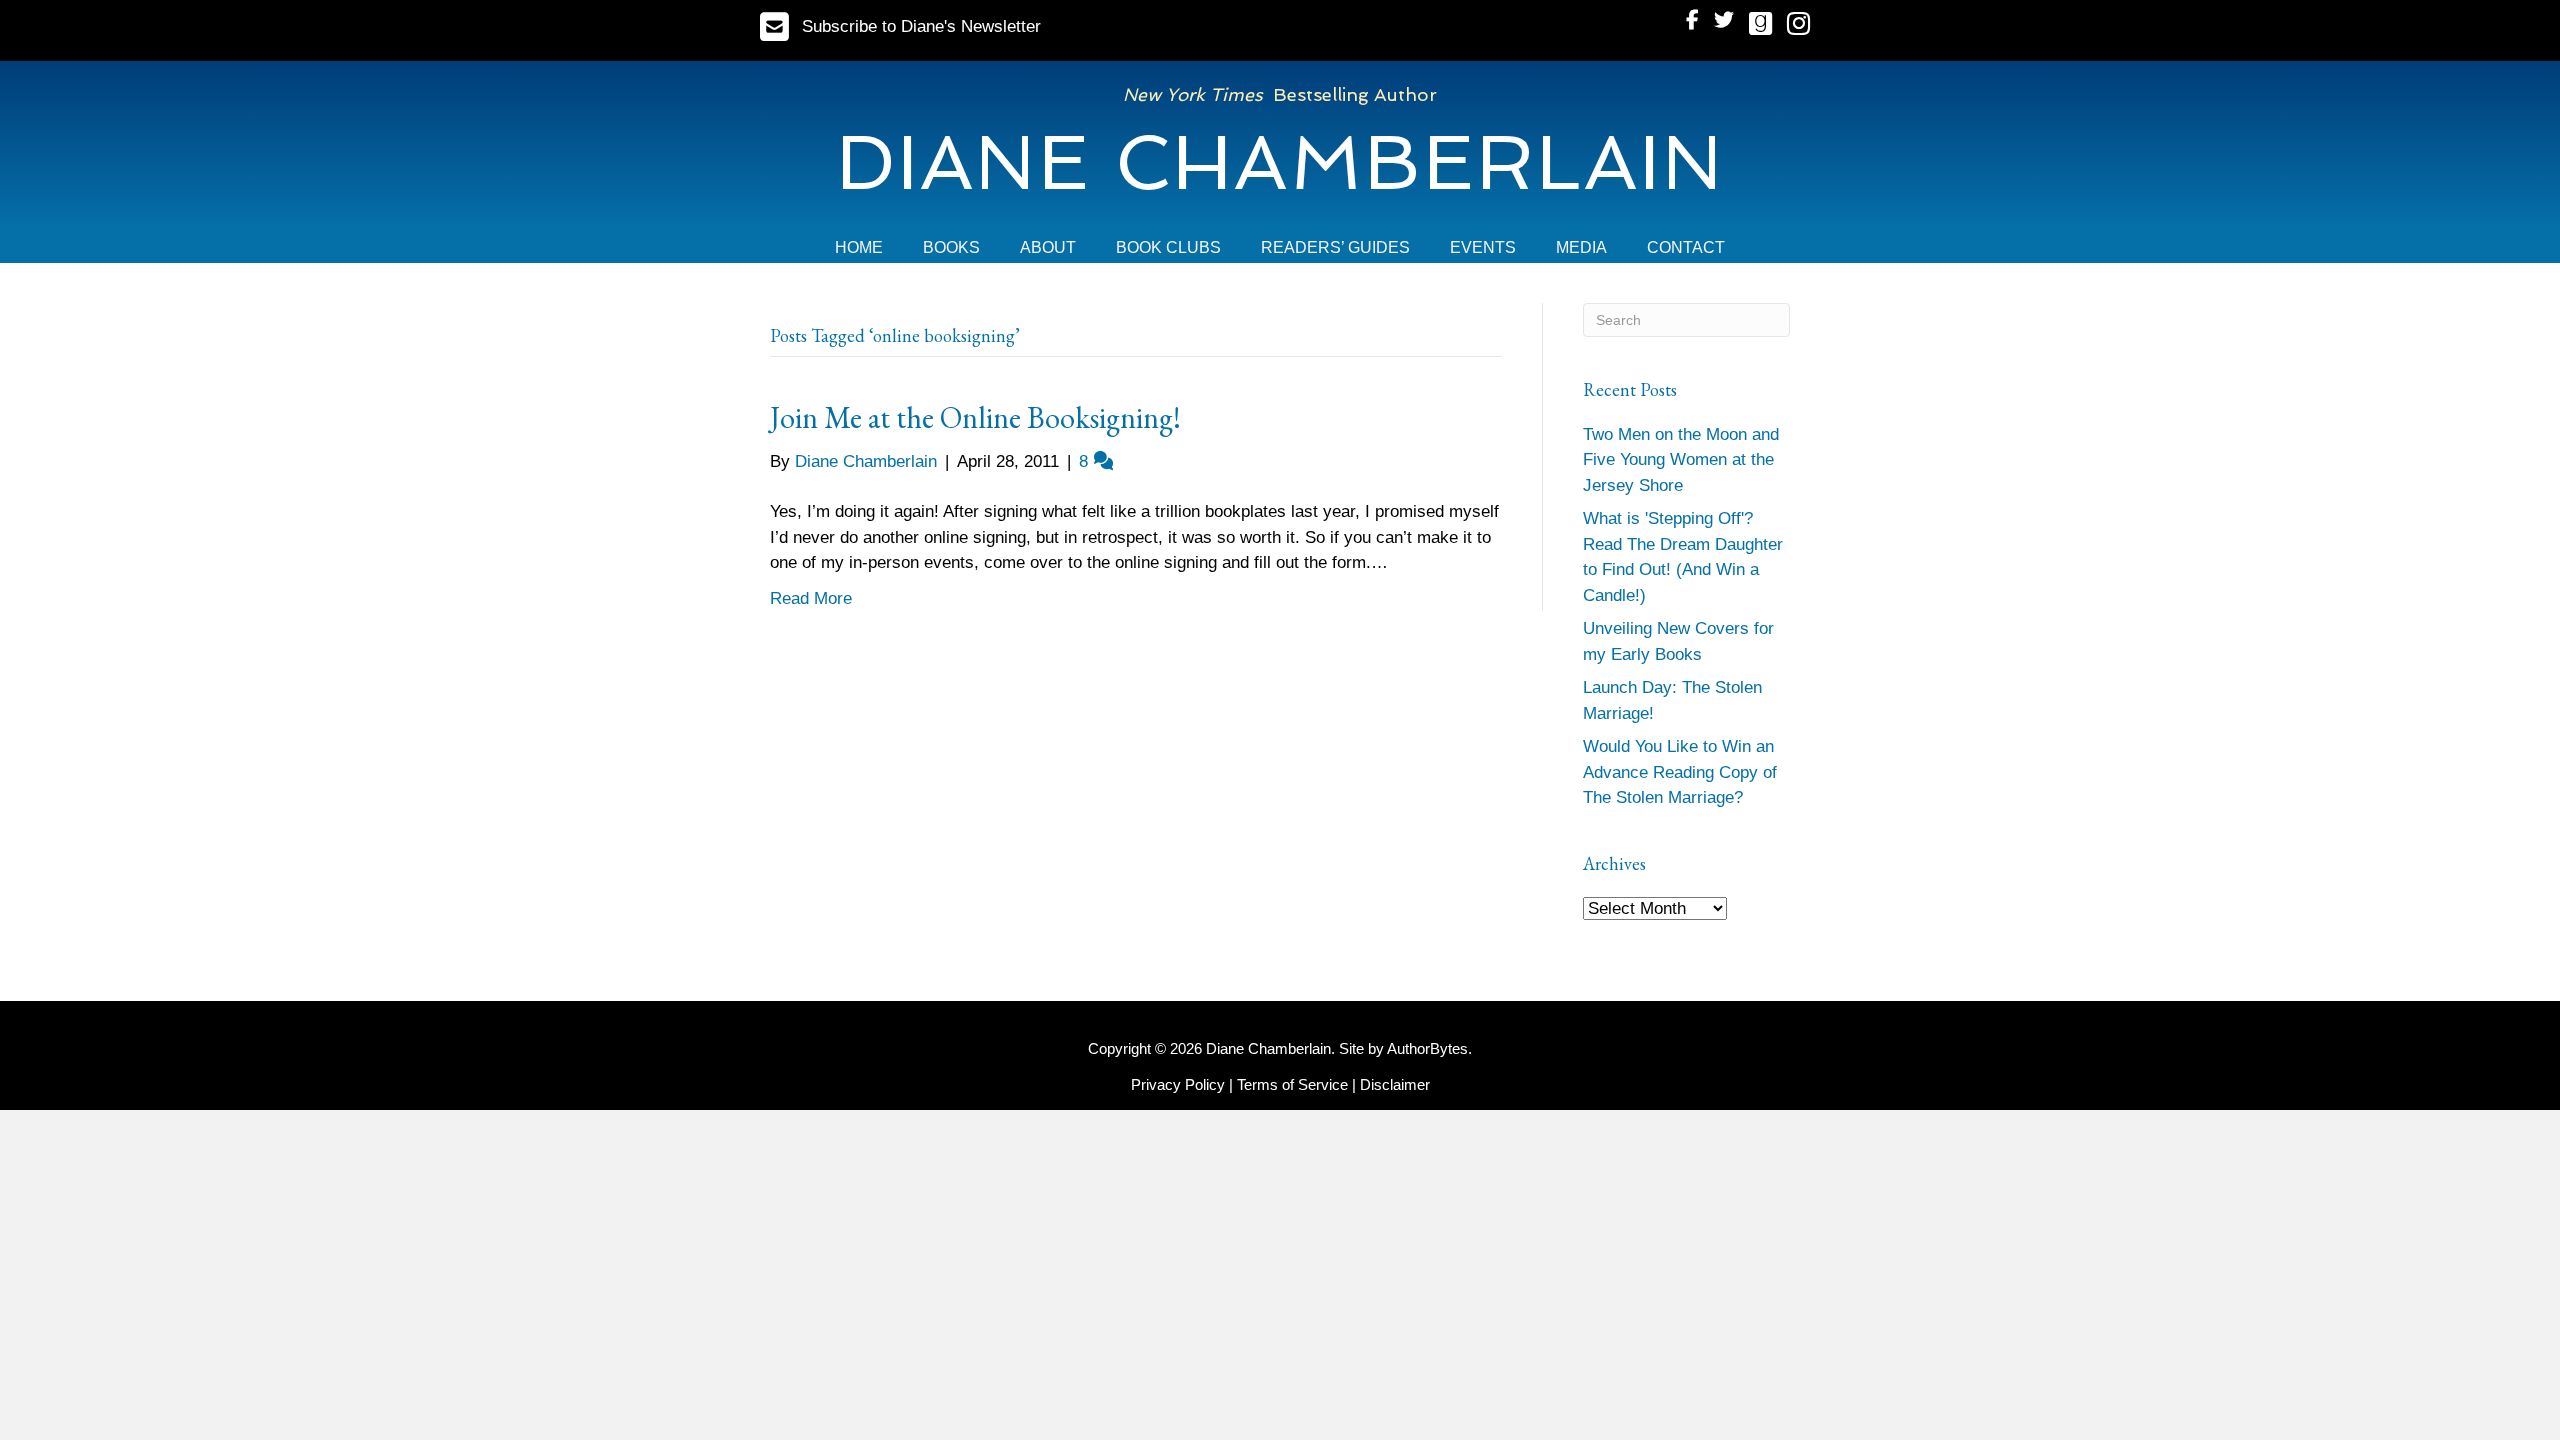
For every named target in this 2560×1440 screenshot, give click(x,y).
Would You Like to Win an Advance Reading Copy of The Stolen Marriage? (1680, 772)
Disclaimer (1395, 1084)
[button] (900, 26)
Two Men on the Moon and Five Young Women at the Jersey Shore (1681, 460)
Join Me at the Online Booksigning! (975, 417)
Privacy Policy (1178, 1084)
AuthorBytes (1427, 1048)
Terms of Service (1292, 1084)
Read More (811, 598)
